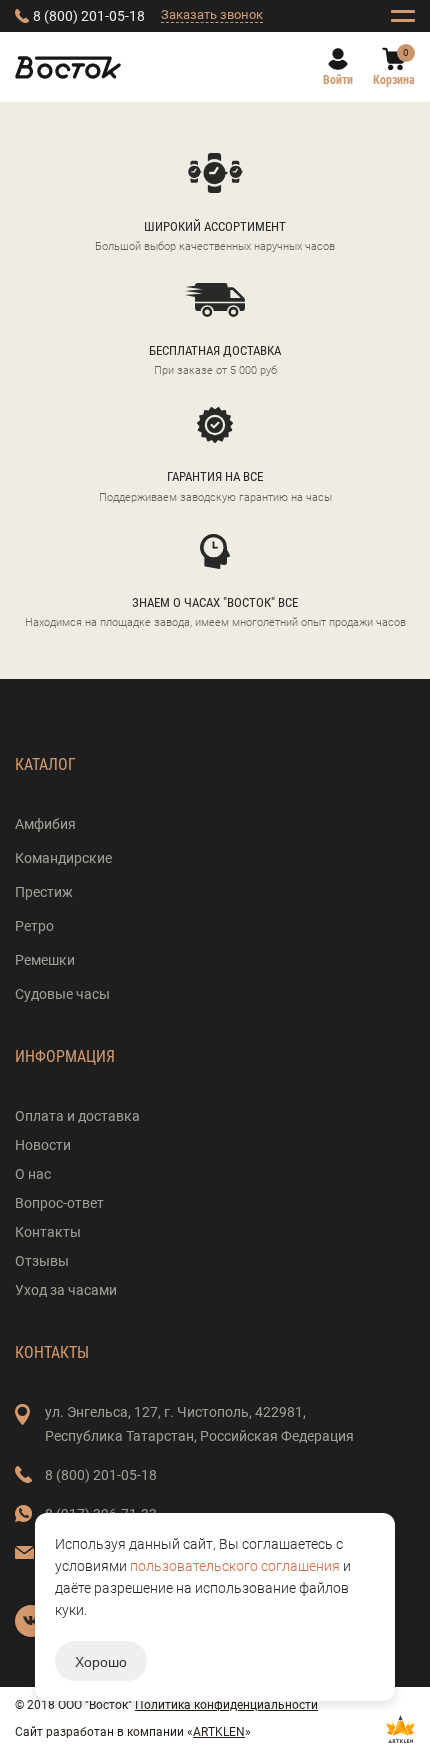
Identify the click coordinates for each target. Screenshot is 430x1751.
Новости (43, 1145)
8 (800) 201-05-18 (89, 16)
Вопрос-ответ (59, 1203)
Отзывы (42, 1261)
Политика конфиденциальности (226, 1705)
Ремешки (45, 960)
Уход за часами (66, 1290)
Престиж (44, 892)
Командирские (63, 858)
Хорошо (101, 1661)
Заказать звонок (212, 14)
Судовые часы (62, 994)
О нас (33, 1174)
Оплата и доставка (77, 1116)
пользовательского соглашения (235, 1566)
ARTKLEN (219, 1732)
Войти (338, 80)
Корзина (394, 80)
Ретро (34, 926)
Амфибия (45, 824)
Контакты (48, 1232)
